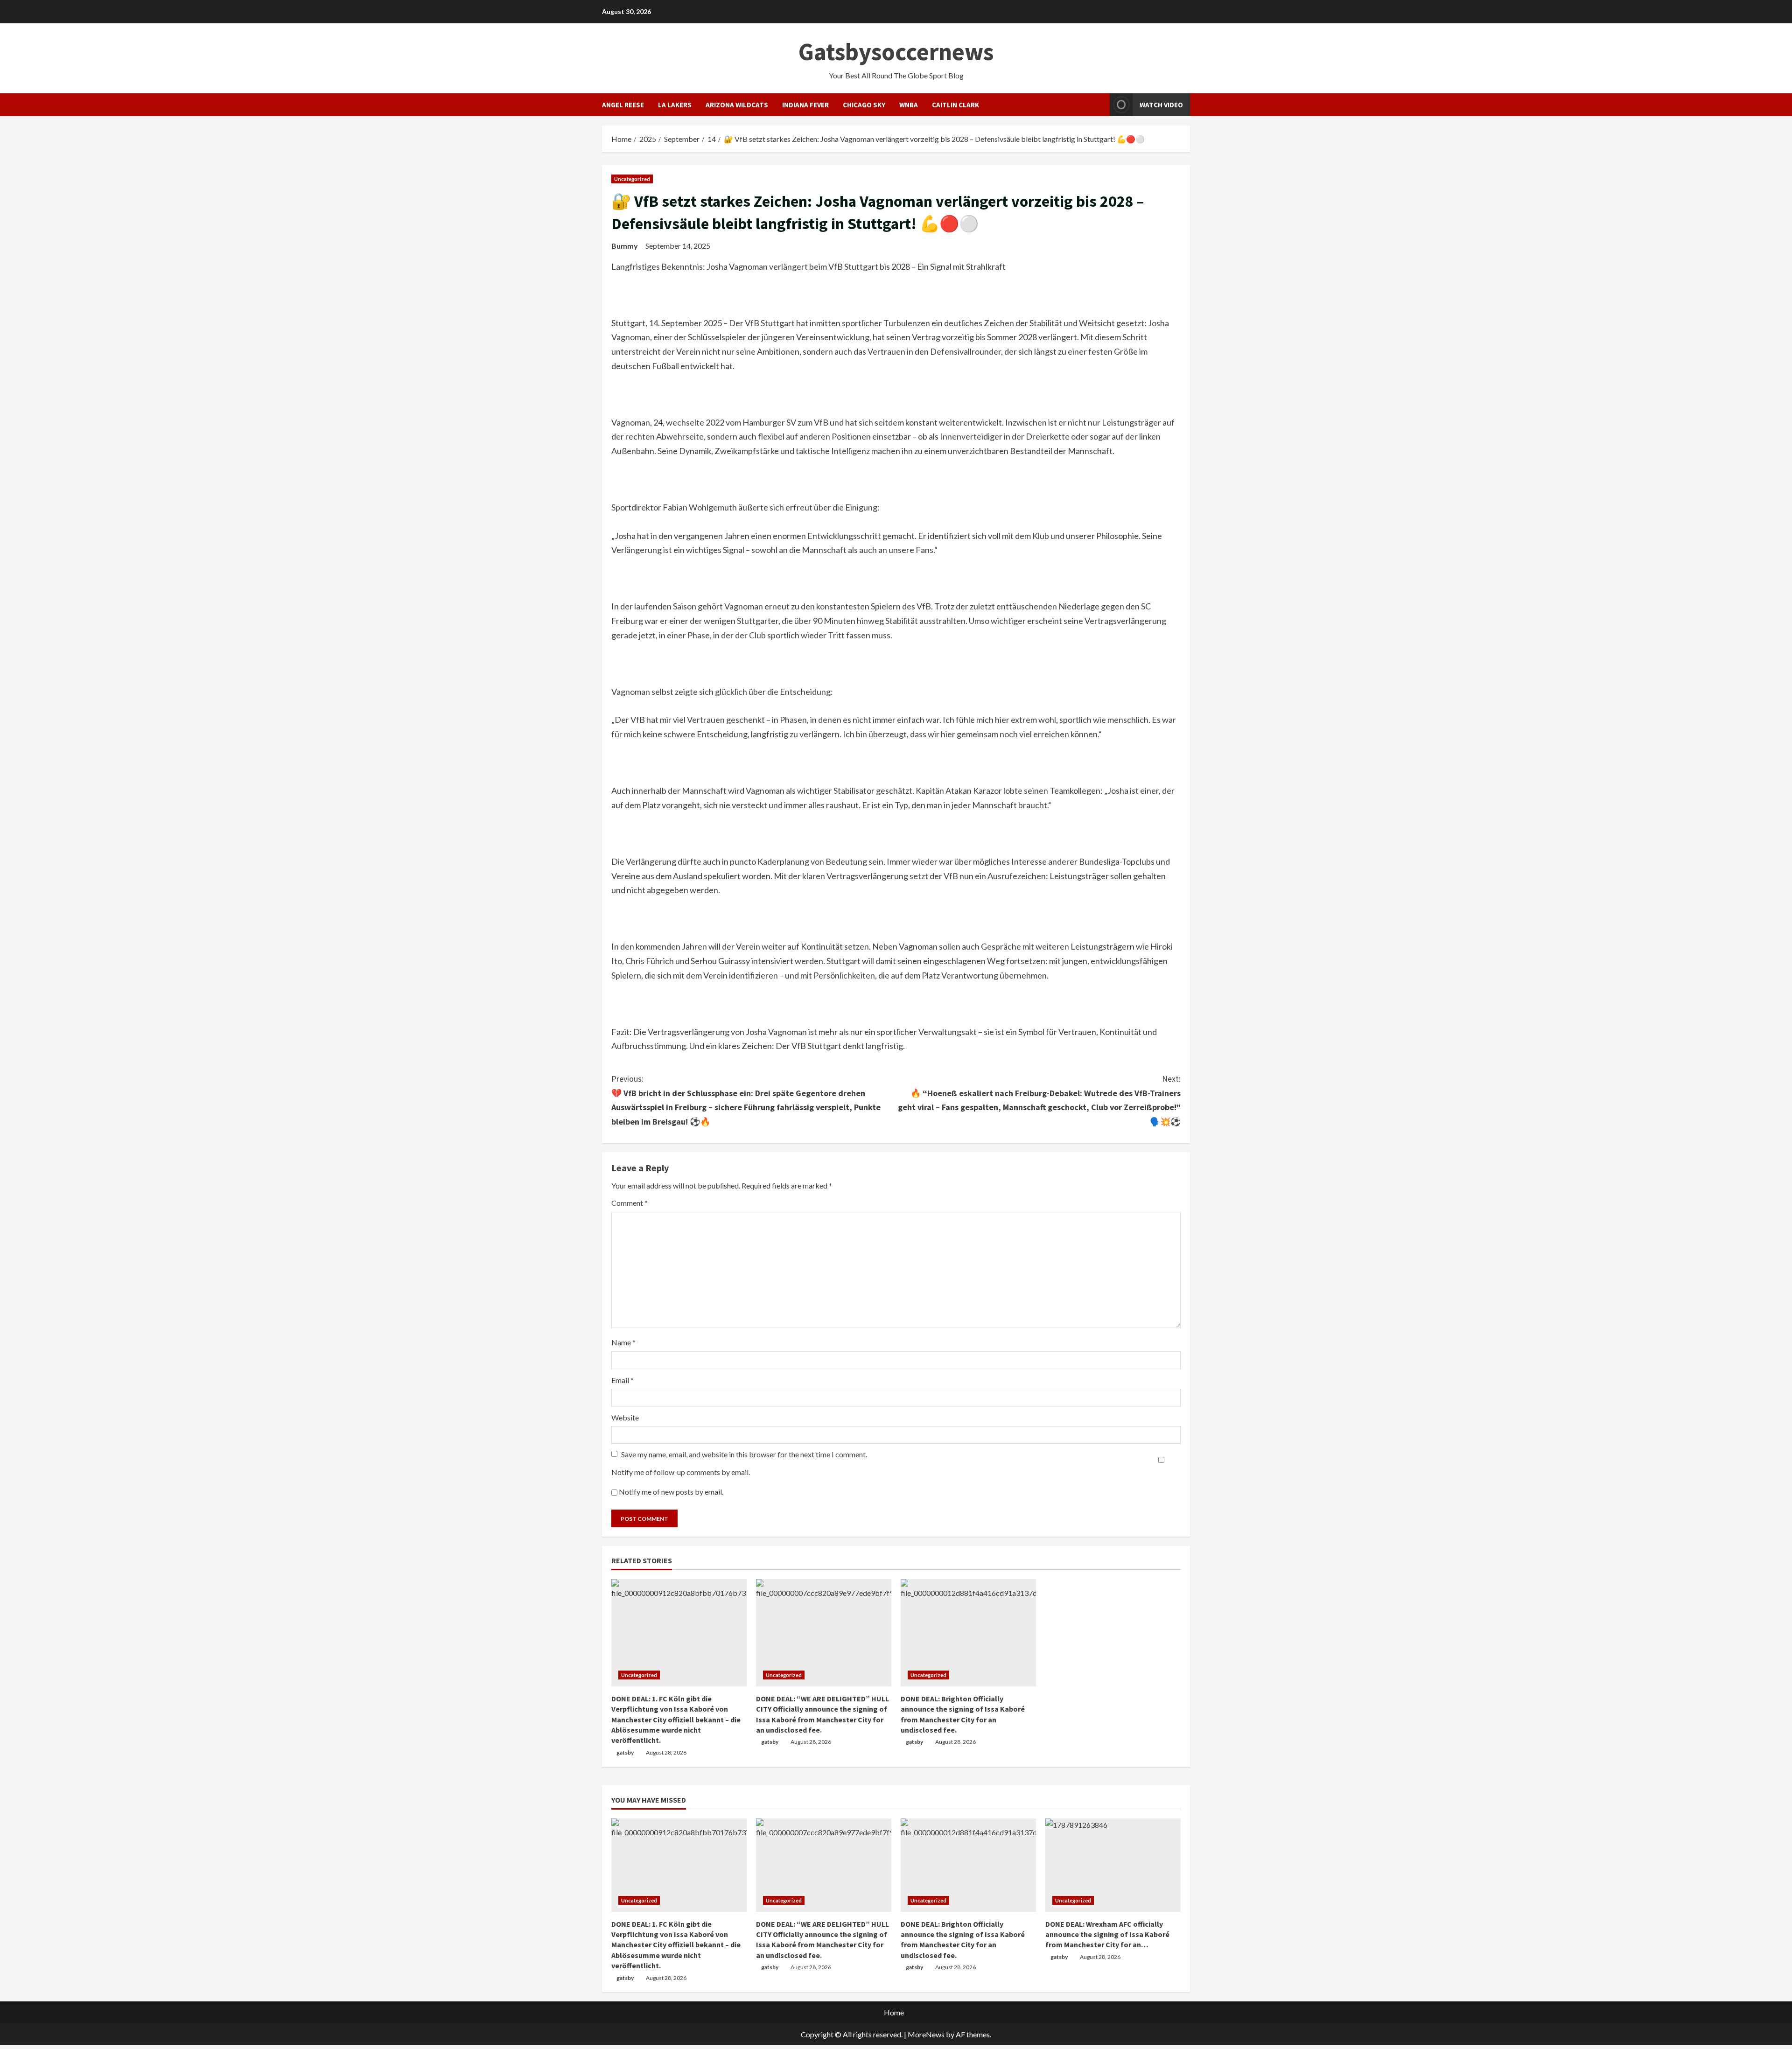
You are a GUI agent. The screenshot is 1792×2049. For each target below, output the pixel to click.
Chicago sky (864, 105)
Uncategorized (632, 179)
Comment (630, 1203)
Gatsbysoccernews (896, 52)
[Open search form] (1100, 105)
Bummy (625, 246)
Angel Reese (623, 105)
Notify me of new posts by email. (671, 1492)
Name (623, 1342)
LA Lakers (675, 105)
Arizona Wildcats (737, 105)
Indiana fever (805, 105)
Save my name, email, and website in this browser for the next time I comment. (744, 1454)
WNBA (909, 105)
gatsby (625, 1752)
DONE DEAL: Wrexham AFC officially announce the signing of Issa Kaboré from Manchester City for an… (1107, 1934)
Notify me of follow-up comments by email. (681, 1472)
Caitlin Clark (955, 105)
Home (894, 2012)
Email (623, 1380)
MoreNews (926, 2034)
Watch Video (1161, 105)
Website (625, 1417)
